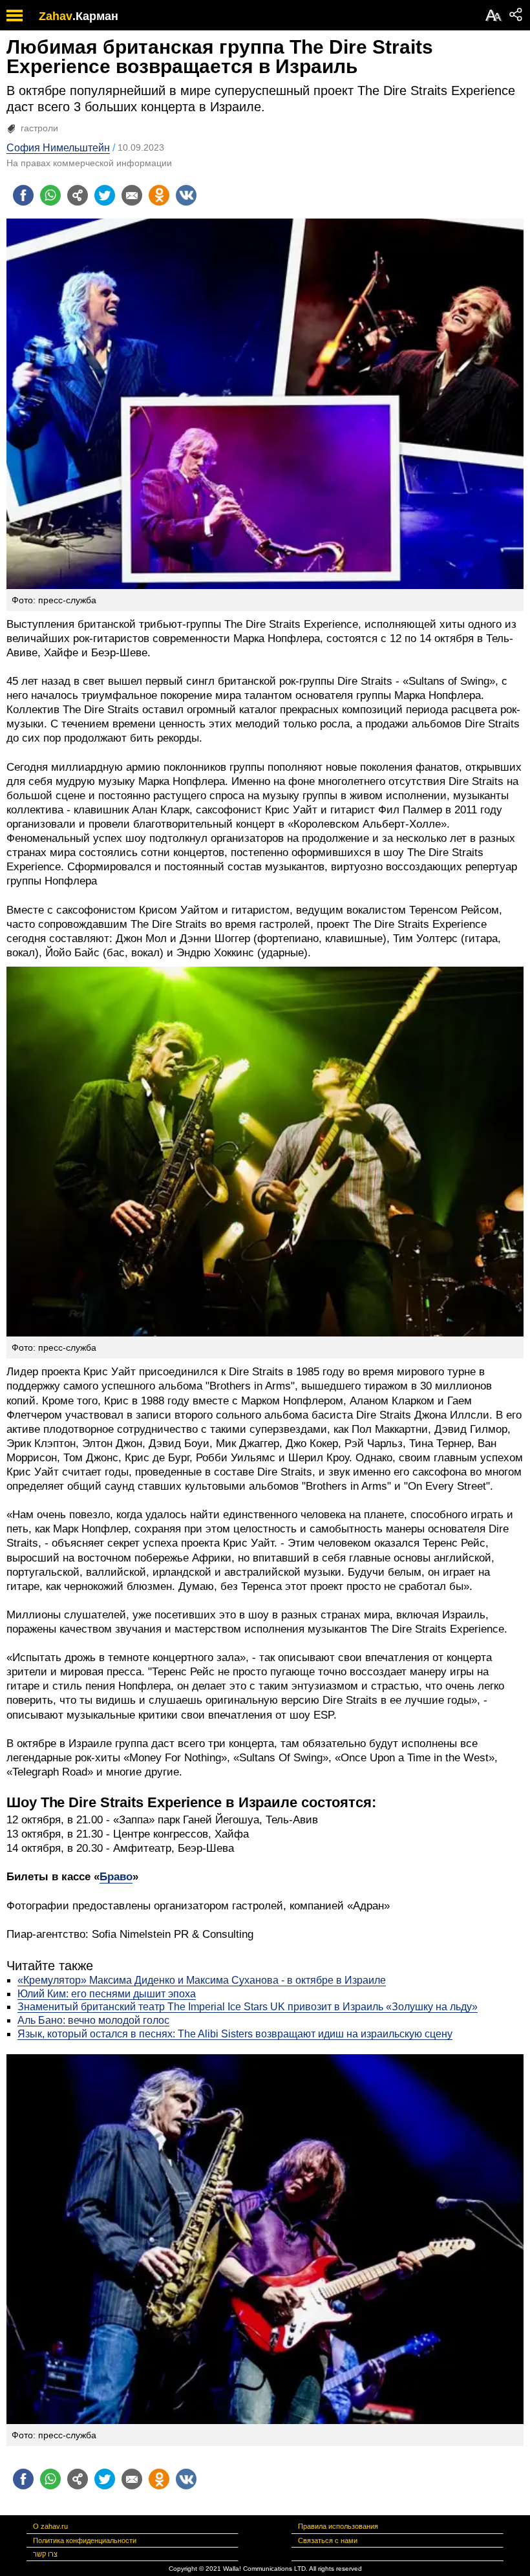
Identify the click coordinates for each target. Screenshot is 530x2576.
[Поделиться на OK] (159, 195)
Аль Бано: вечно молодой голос (93, 2020)
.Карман (95, 16)
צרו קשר (45, 2554)
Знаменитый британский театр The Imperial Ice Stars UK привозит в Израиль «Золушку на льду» (248, 2007)
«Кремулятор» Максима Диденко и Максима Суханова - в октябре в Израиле (202, 1980)
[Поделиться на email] (132, 195)
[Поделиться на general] (78, 195)
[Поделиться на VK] (186, 195)
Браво (116, 1877)
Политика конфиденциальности (85, 2540)
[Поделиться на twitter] (105, 195)
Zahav (56, 16)
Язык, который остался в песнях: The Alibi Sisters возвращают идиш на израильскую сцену (235, 2034)
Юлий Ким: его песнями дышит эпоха (107, 1994)
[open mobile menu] (15, 15)
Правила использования (338, 2526)
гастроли (39, 128)
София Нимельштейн (58, 148)
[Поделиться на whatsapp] (50, 195)
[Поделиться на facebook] (23, 195)
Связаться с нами (328, 2540)
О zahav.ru (50, 2526)
